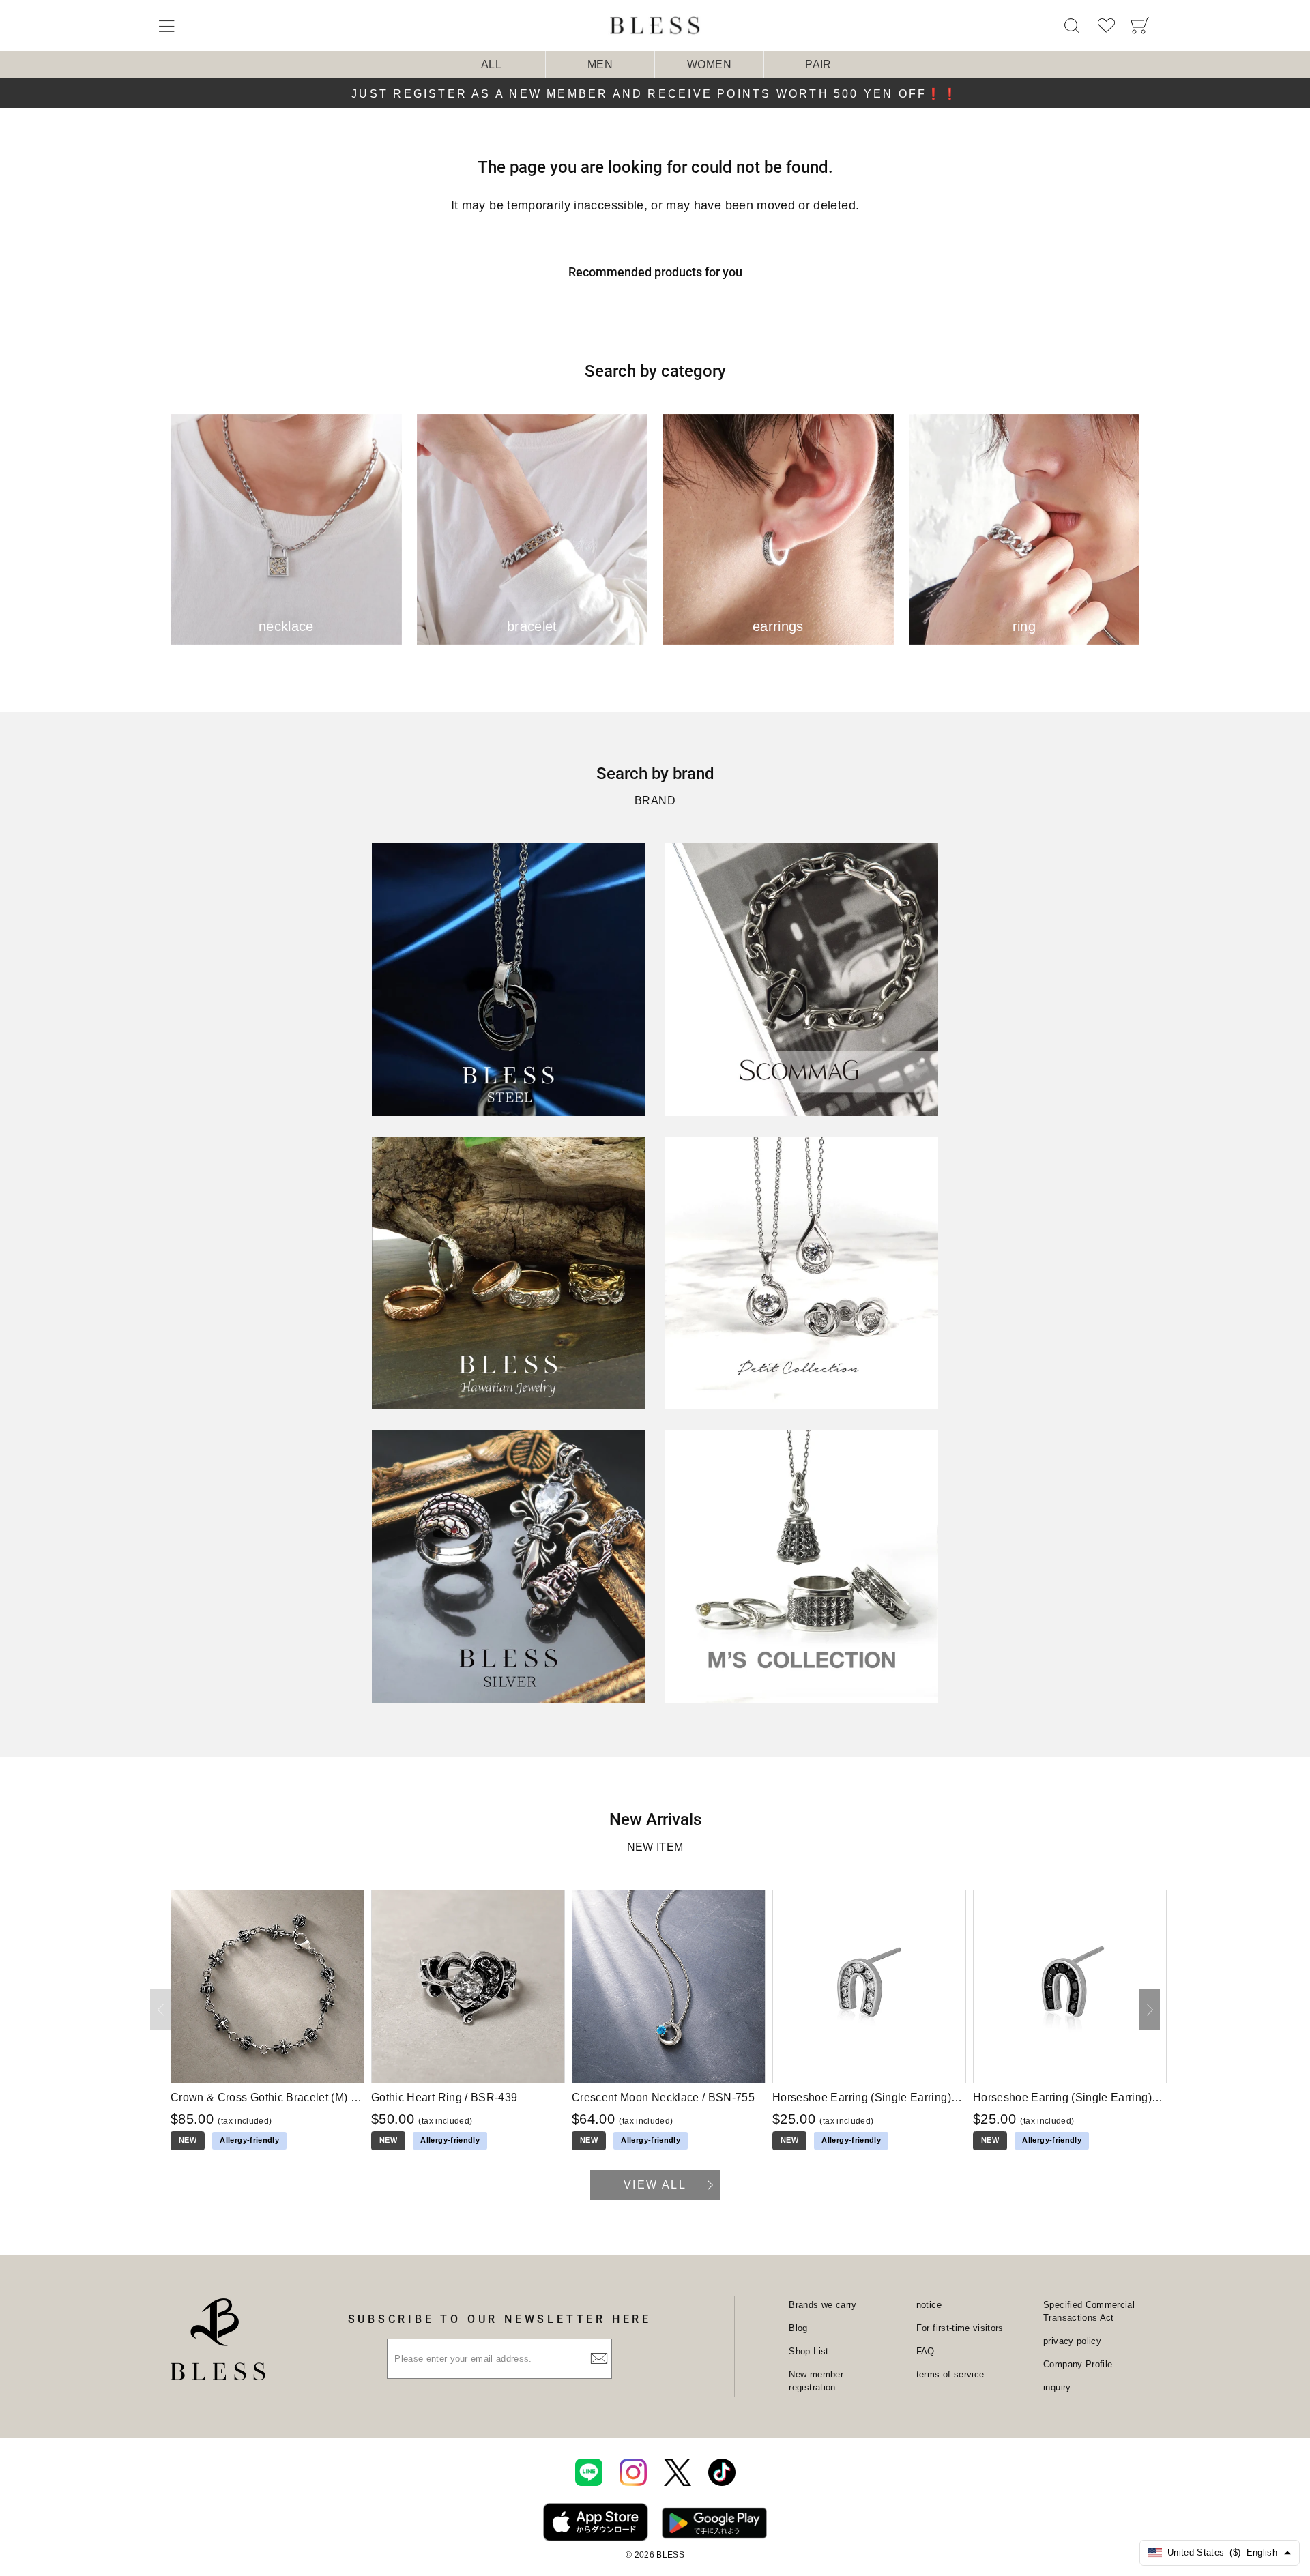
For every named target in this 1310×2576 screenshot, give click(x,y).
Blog (798, 2328)
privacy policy (1072, 2341)
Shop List (809, 2351)
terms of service (950, 2374)
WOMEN (709, 64)
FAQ (926, 2351)
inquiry (1057, 2387)
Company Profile (1078, 2364)
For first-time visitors (960, 2328)
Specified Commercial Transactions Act (1089, 2312)
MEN (600, 64)
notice (929, 2305)
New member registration (816, 2381)
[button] (1150, 2010)
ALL (491, 64)
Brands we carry (823, 2305)
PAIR (818, 64)
